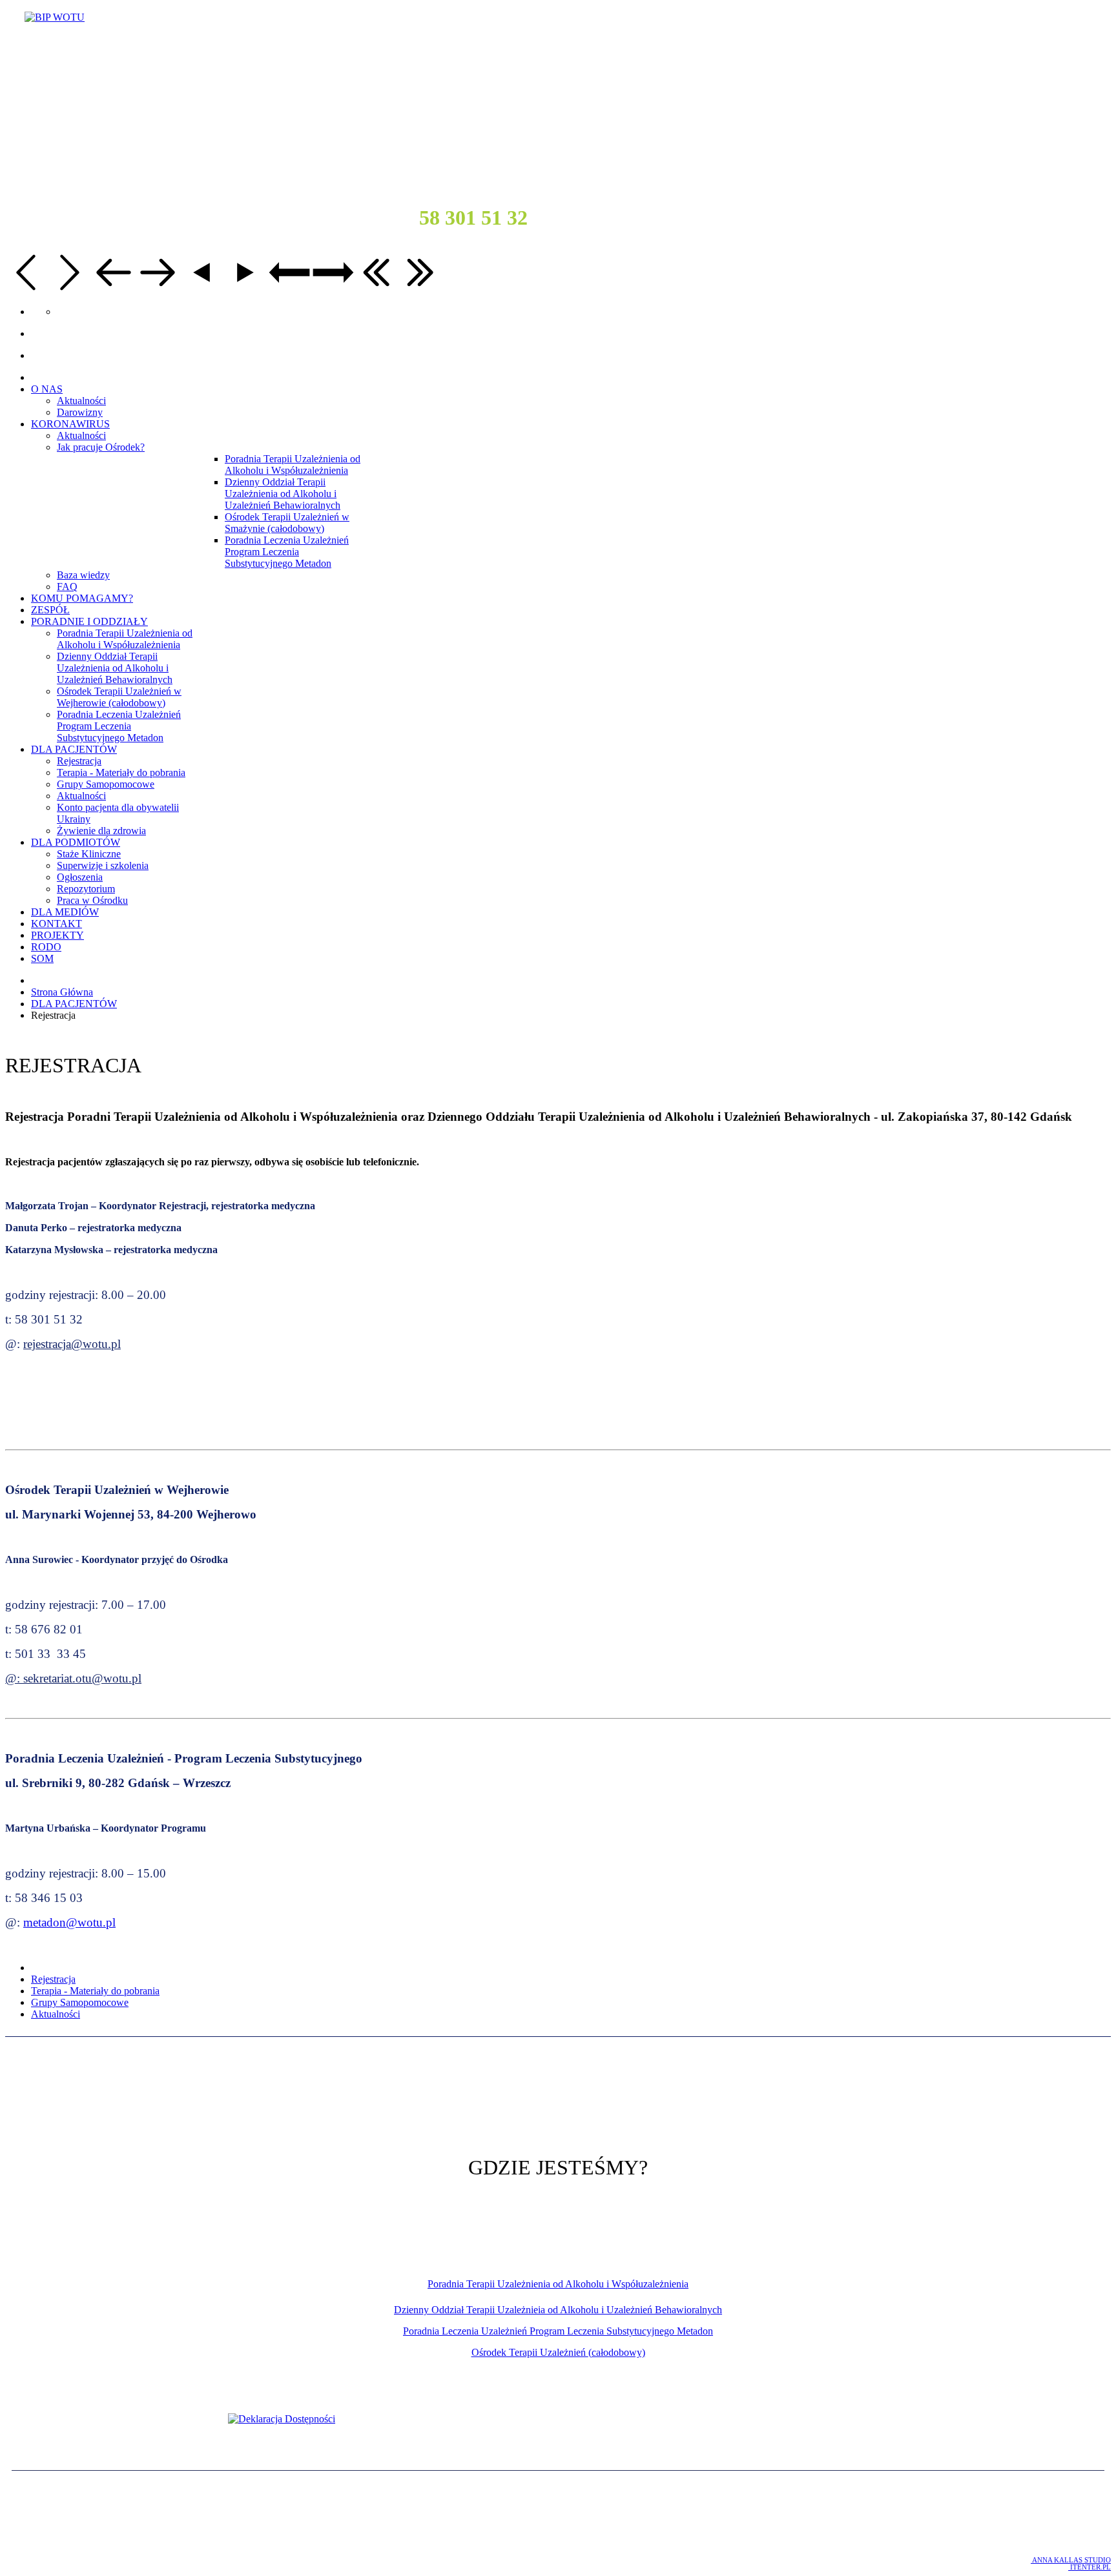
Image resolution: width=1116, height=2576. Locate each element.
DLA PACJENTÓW (74, 1004)
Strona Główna (62, 992)
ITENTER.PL (1090, 2567)
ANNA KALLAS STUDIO (1071, 2560)
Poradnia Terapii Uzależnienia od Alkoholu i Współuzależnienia (558, 2284)
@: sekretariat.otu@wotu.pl (73, 1678)
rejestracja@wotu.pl (72, 1344)
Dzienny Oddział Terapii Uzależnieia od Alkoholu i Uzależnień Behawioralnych (558, 2310)
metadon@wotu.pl (69, 1922)
